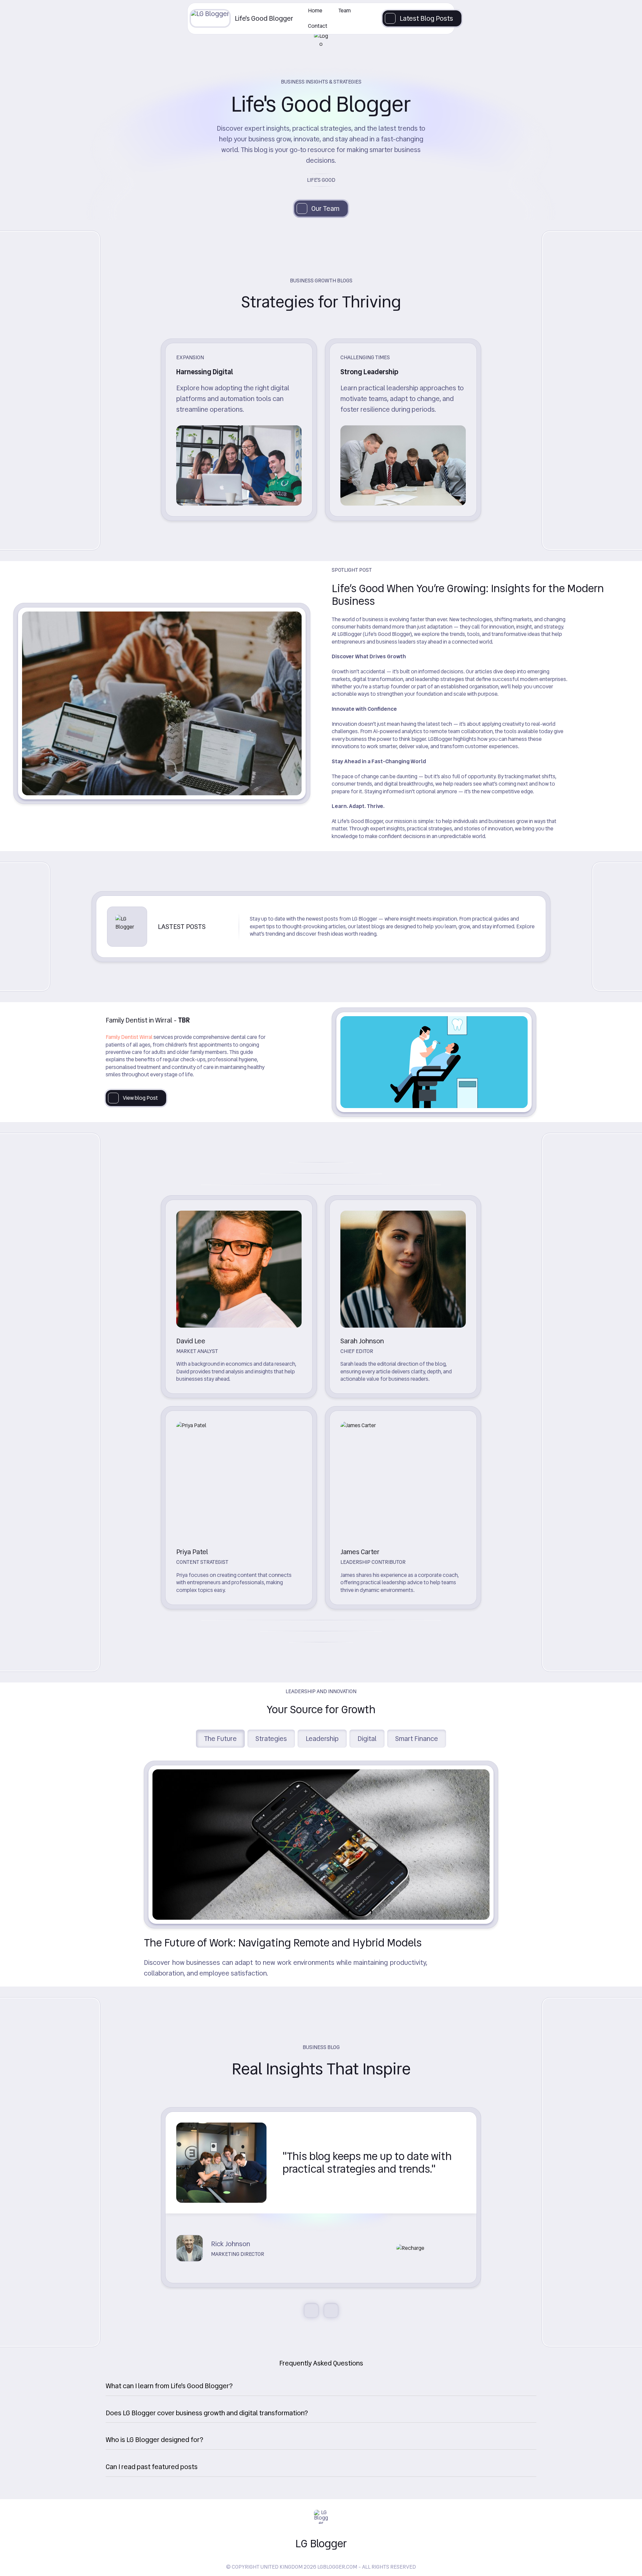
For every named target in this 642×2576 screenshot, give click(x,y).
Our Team (325, 209)
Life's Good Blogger (264, 18)
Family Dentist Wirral (129, 1037)
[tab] (321, 2385)
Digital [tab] (367, 1739)
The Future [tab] (220, 1739)
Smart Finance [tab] (417, 1739)
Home (315, 11)
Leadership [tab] (322, 1739)
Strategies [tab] (271, 1739)
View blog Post (140, 1098)
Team (345, 11)
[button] (321, 2386)
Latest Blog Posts (426, 18)
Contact (318, 26)
